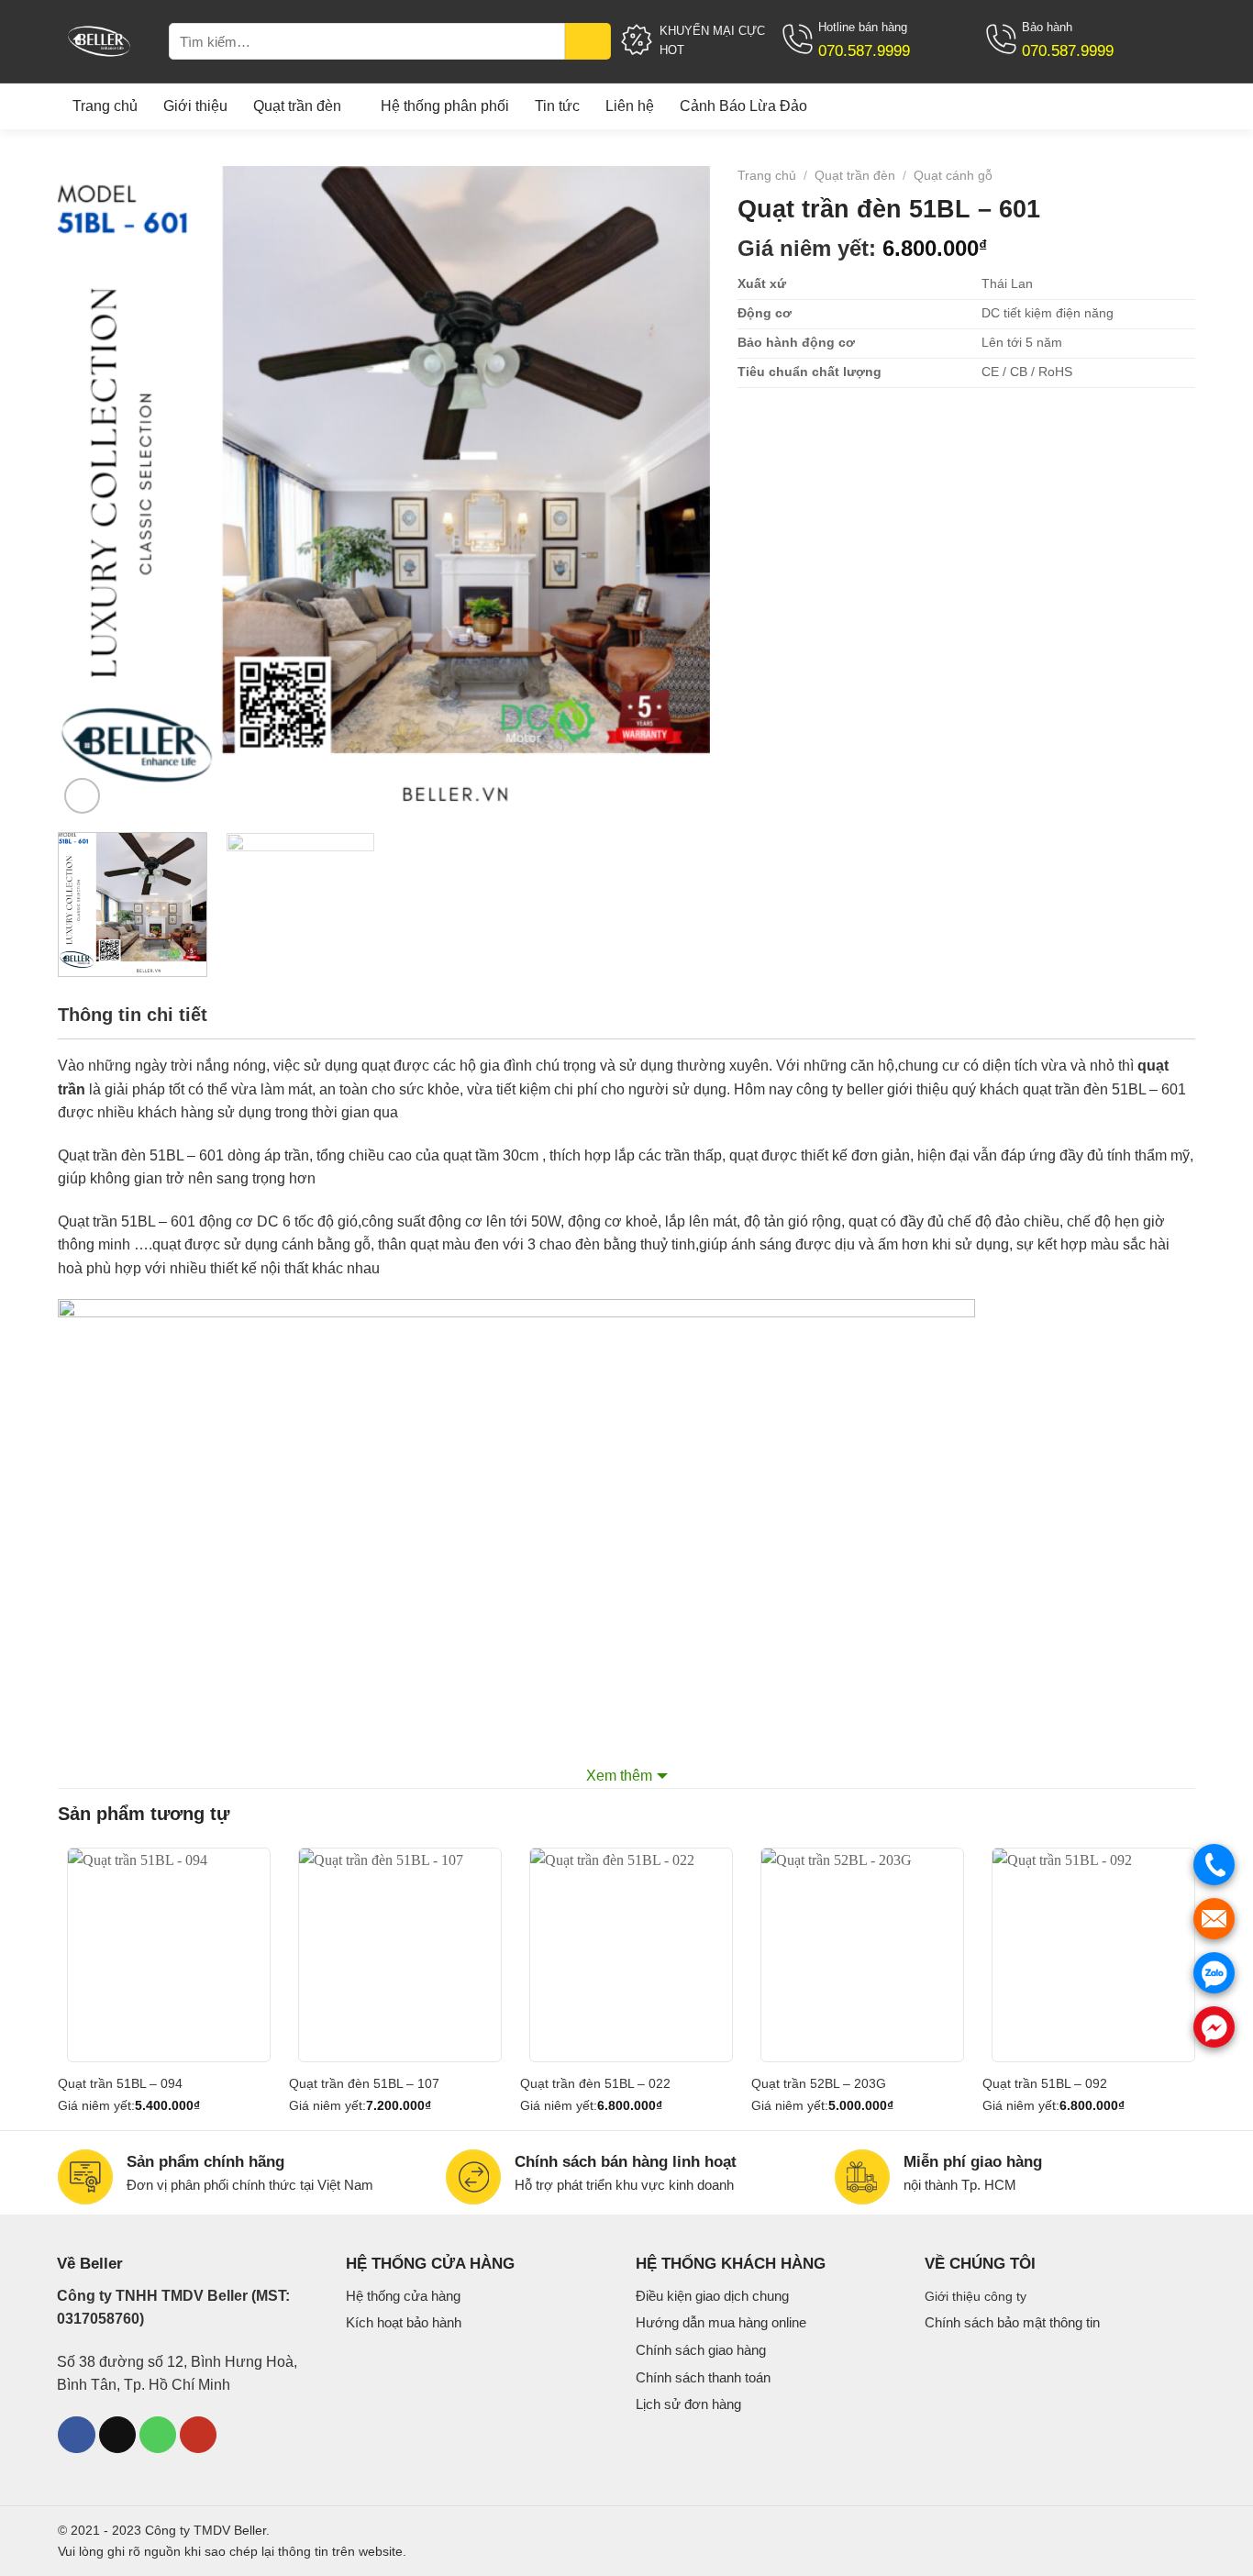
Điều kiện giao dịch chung (712, 2296)
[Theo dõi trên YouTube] (198, 2435)
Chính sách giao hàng (701, 2350)
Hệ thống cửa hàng (403, 2296)
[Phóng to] (82, 796)
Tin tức (557, 106)
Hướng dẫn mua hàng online (721, 2322)
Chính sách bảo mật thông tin (1012, 2322)
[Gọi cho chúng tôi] (158, 2435)
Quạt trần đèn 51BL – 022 (595, 2083)
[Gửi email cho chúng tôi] (117, 2435)
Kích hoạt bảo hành (404, 2322)
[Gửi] (588, 41)
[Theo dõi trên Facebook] (76, 2435)
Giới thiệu (195, 106)
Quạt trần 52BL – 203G (819, 2083)
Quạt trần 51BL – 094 (120, 2083)
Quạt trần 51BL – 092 (1045, 2083)
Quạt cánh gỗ (953, 176)
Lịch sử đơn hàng (688, 2404)
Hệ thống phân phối (445, 106)
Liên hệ (630, 106)
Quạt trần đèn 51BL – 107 (364, 2083)
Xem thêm (619, 1776)
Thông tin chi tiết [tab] (133, 1015)
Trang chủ (105, 106)
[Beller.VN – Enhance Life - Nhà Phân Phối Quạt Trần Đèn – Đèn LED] (102, 41)
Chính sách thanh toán (703, 2377)
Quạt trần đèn (297, 106)
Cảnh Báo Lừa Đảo (743, 106)
